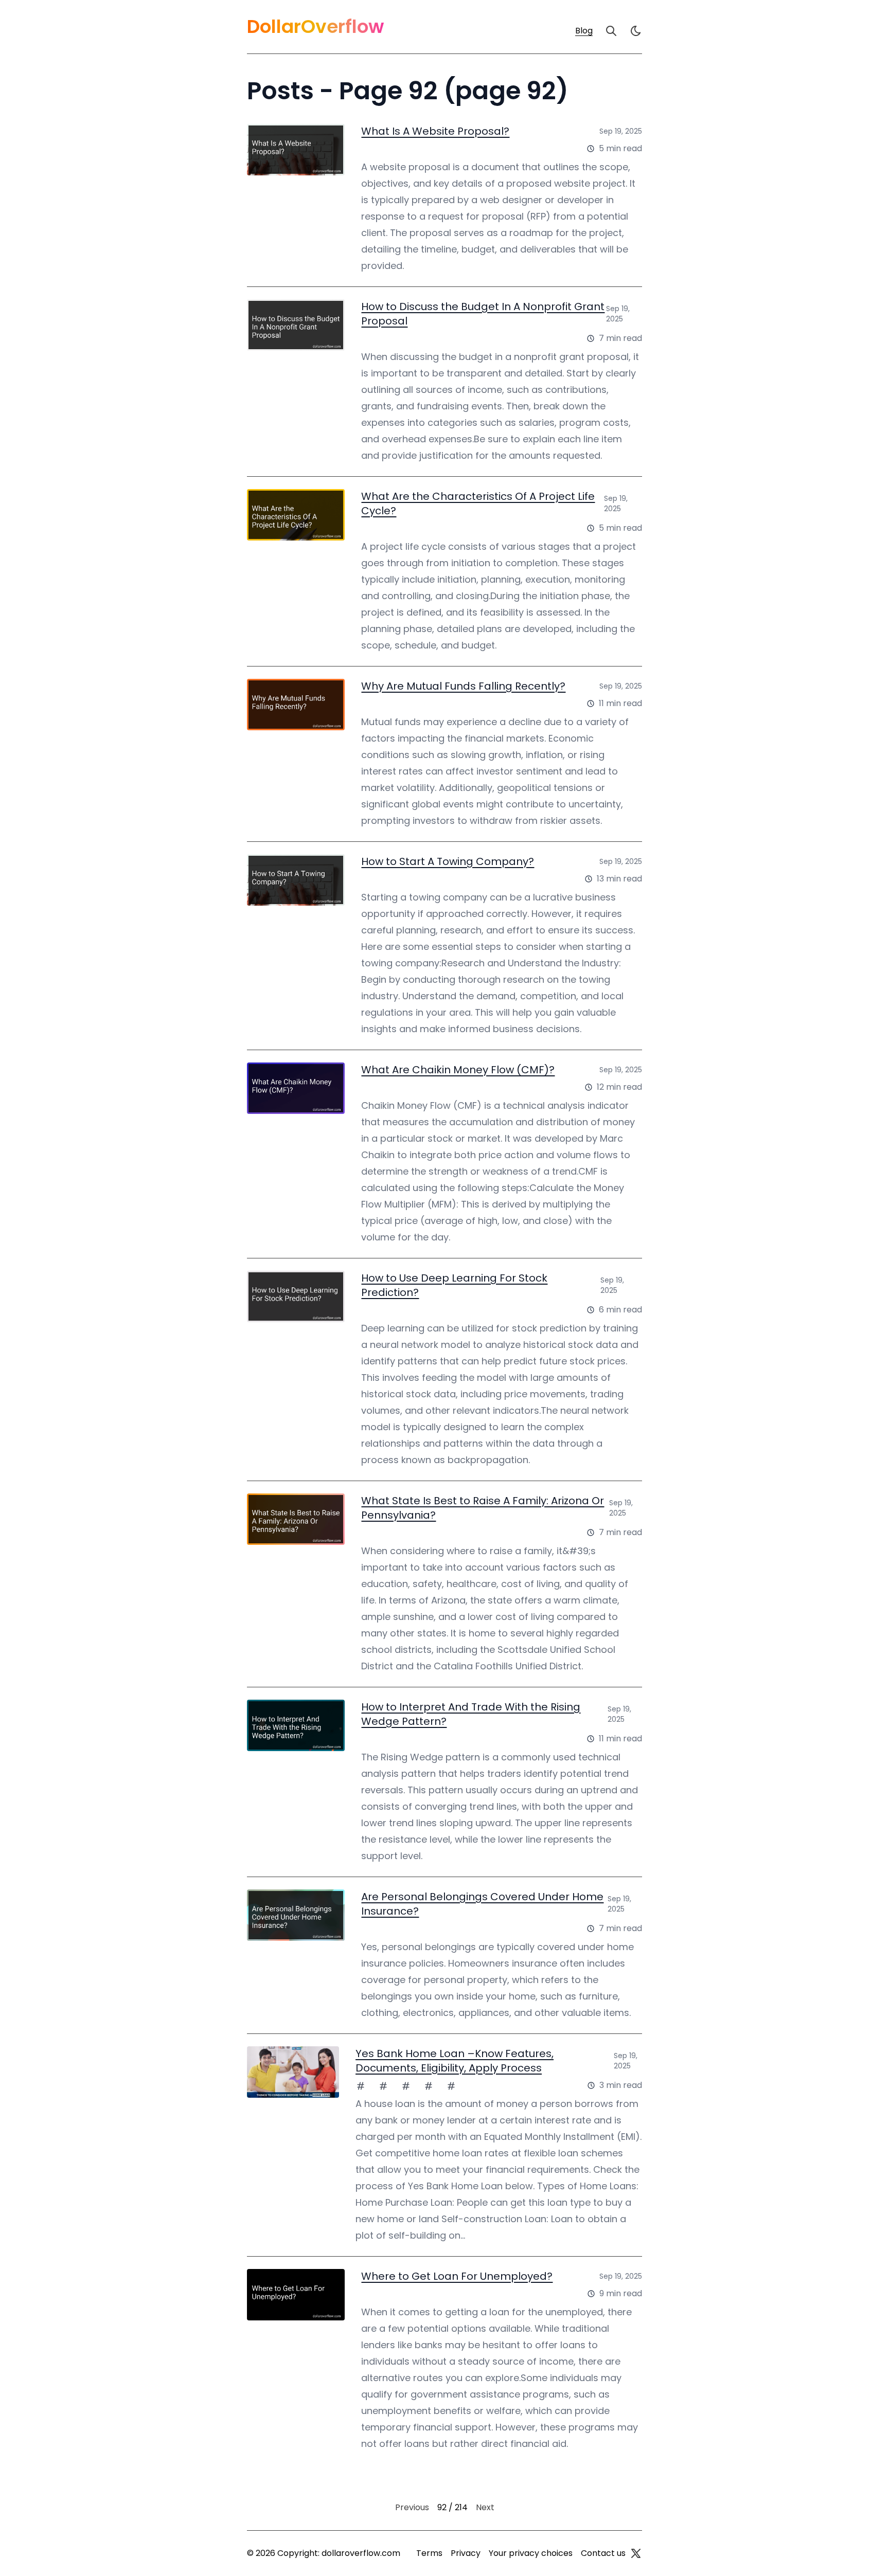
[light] (636, 31)
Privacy (466, 2553)
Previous (412, 2507)
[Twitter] (636, 2553)
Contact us (603, 2553)
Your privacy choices (531, 2553)
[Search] (611, 31)
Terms (429, 2553)
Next (485, 2507)
